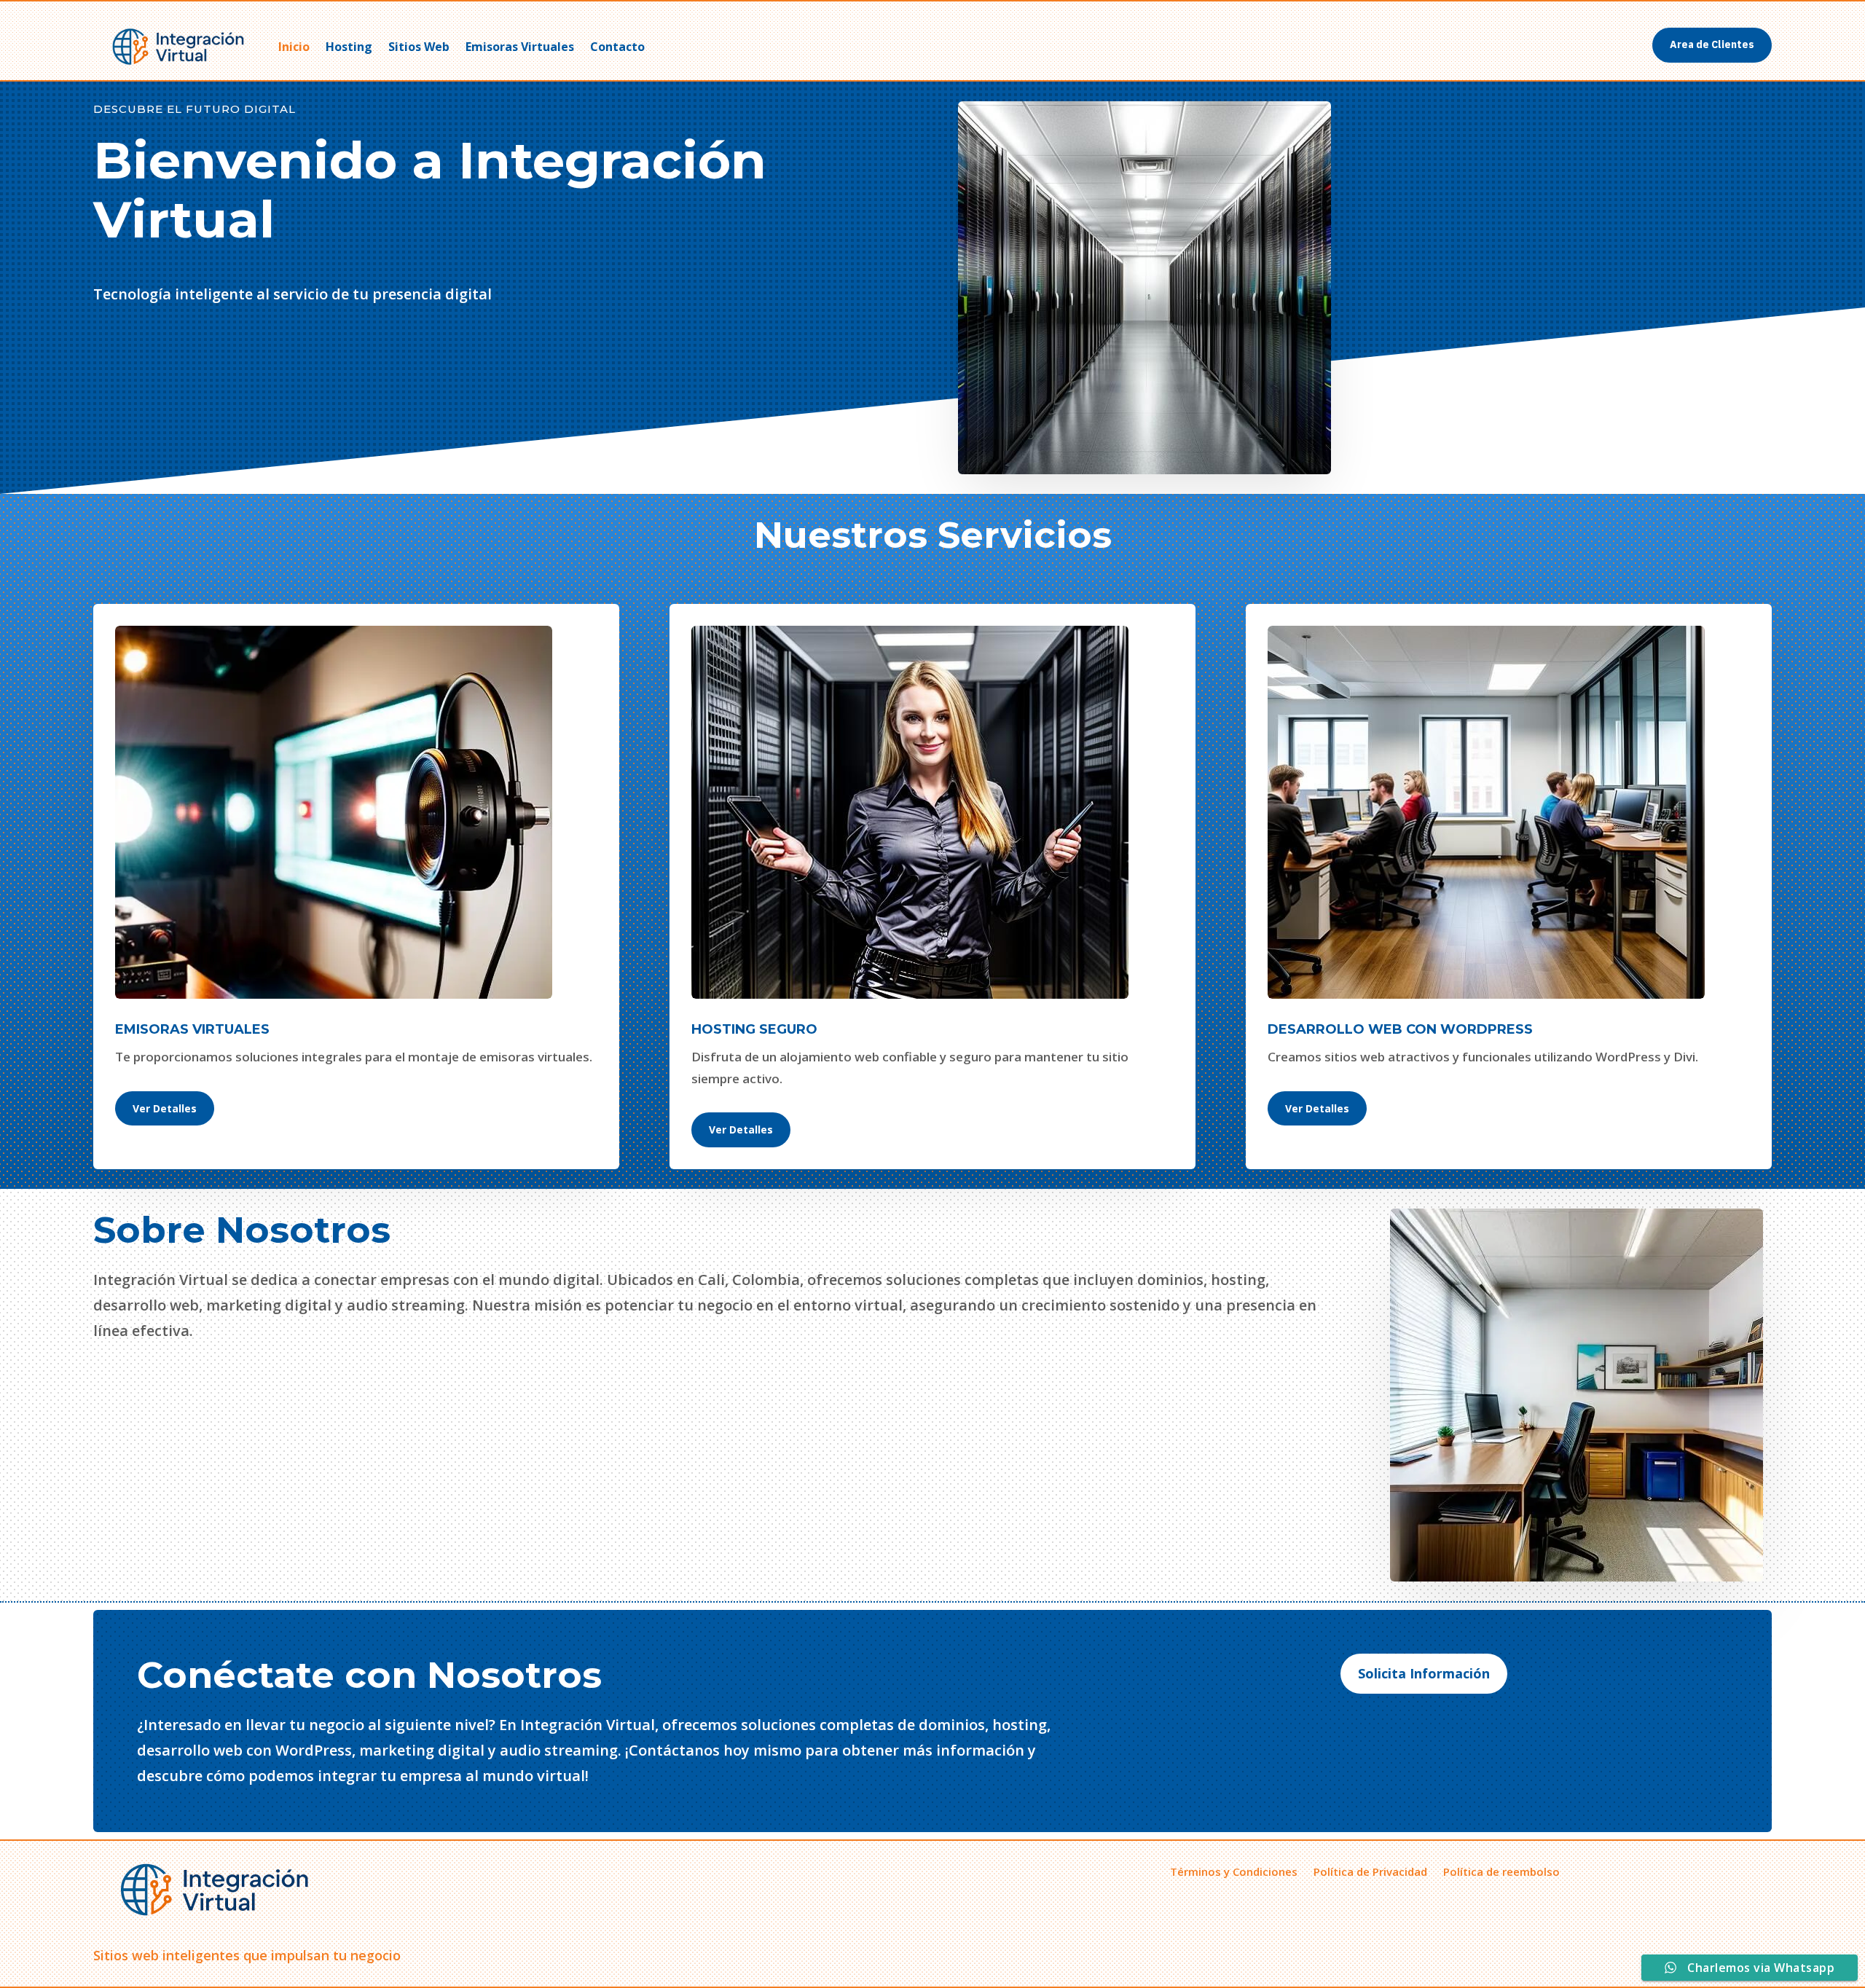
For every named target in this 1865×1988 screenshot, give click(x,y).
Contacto (617, 47)
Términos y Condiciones (1234, 1870)
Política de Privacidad (1370, 1870)
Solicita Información (1424, 1673)
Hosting (349, 47)
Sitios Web (419, 47)
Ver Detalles (165, 1108)
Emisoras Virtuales (520, 47)
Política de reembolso (1501, 1870)
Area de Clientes (1712, 44)
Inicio (294, 47)
